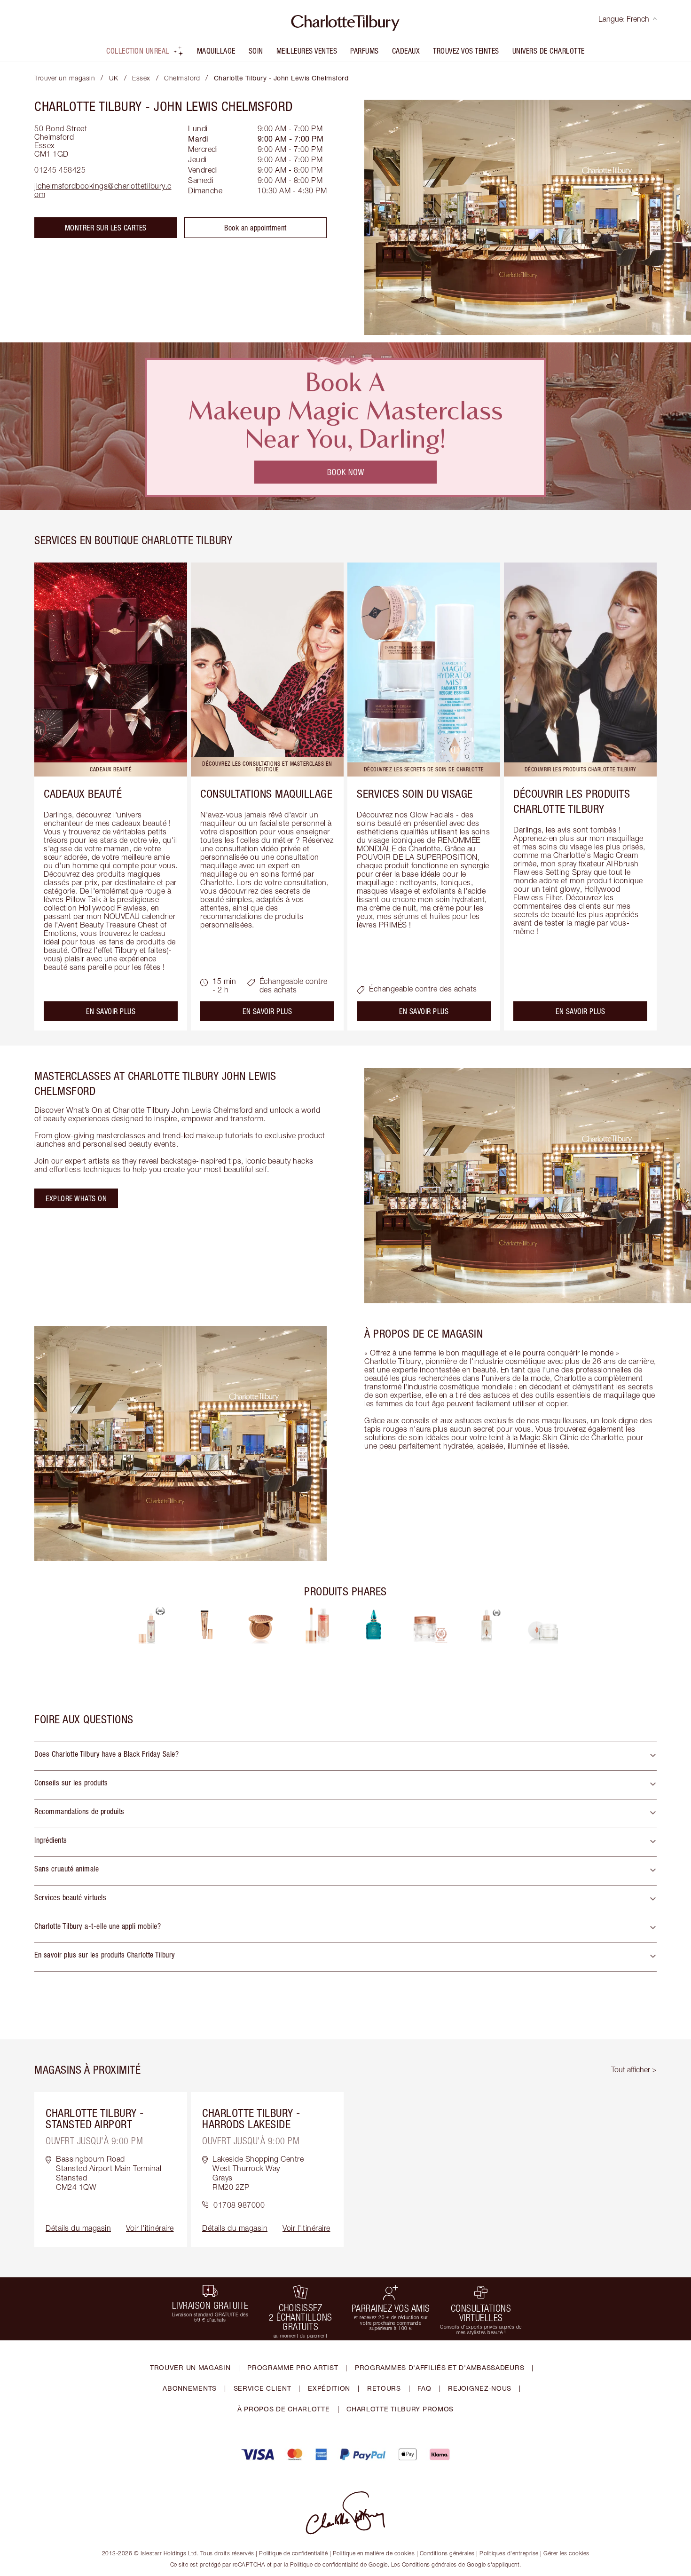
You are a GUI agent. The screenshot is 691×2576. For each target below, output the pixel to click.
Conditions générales (447, 2553)
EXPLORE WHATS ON (76, 1198)
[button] (345, 1756)
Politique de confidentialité (293, 2553)
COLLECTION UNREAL (138, 51)
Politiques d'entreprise (509, 2553)
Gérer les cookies (566, 2553)
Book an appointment (255, 228)
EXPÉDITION (329, 2388)
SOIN (256, 51)
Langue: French (624, 19)
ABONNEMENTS (190, 2388)
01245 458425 (60, 170)
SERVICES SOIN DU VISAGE (415, 793)
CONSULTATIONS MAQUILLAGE (266, 793)
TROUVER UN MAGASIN (190, 2367)
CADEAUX (406, 51)
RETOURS (384, 2388)
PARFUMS (365, 51)
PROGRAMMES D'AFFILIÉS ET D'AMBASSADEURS (440, 2367)
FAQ (424, 2388)
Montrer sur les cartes (106, 228)
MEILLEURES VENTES (307, 51)
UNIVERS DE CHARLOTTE (549, 51)
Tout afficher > (634, 2069)
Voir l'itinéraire (150, 2228)
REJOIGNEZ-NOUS (480, 2388)
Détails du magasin (78, 2228)
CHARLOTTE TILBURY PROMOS (400, 2409)
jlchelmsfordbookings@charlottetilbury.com (103, 190)
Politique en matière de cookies (374, 2553)
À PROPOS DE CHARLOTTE (284, 2409)
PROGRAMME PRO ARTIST (293, 2367)
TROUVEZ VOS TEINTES (466, 51)
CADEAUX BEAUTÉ (83, 793)
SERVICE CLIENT (263, 2388)
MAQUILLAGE (216, 51)
